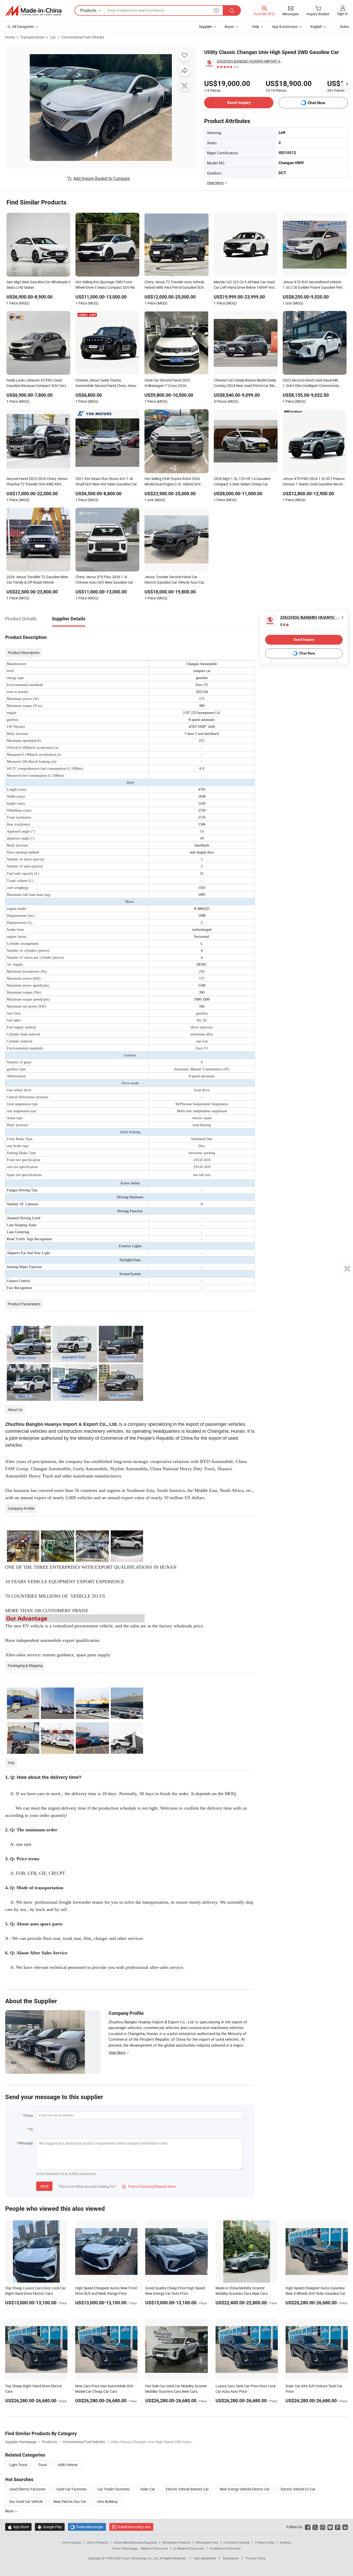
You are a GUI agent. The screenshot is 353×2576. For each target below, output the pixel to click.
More (10, 2511)
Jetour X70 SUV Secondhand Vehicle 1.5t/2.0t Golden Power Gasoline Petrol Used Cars (314, 285)
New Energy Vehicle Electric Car (245, 2489)
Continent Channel (237, 2542)
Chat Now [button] (316, 103)
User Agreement (205, 2558)
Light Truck (18, 2465)
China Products (97, 2542)
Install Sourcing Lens (134, 2527)
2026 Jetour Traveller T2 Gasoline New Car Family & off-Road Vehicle (37, 580)
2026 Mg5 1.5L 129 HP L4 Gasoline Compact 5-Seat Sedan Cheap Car (242, 481)
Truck (42, 2465)
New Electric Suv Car (70, 2501)
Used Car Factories (71, 2489)
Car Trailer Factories (113, 2489)
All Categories (23, 26)
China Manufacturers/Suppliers (135, 2542)
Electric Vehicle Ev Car (298, 2489)
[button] (216, 10)
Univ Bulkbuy (108, 2501)
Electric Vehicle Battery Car (187, 2489)
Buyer (229, 26)
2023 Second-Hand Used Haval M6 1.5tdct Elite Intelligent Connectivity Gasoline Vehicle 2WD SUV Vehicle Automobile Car (311, 383)
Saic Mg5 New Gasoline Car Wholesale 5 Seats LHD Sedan (38, 285)
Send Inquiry (239, 102)
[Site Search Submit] (232, 10)
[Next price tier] (347, 84)
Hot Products (72, 2542)
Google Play (50, 2527)
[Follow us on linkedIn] (345, 2527)
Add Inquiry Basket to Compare (102, 178)
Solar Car (148, 2489)
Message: (26, 2143)
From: (29, 2116)
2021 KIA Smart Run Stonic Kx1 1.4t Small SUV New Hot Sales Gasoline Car (106, 481)
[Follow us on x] (315, 2527)
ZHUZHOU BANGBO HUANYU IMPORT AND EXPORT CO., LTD (250, 61)
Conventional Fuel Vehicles (83, 37)
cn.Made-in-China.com (225, 2548)
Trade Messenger (87, 2527)
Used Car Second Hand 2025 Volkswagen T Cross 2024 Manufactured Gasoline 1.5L (167, 383)
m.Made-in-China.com (189, 2548)
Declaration (231, 2558)
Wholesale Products (177, 2542)
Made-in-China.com (154, 2548)
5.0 (283, 625)
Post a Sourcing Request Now (149, 2186)
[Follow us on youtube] (330, 2527)
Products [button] (88, 10)
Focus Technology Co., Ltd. (140, 2558)
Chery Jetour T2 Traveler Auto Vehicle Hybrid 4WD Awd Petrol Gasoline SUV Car (174, 285)
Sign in (343, 14)
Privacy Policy (256, 2558)
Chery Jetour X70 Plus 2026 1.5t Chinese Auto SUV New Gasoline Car (104, 580)
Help (256, 26)
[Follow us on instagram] (323, 2527)
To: (31, 2129)
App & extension (285, 26)
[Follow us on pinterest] (338, 2527)
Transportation (32, 37)
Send (44, 2186)
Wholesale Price (207, 2542)
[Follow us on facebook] (308, 2527)
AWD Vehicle (68, 2465)
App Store (18, 2527)
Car (53, 37)
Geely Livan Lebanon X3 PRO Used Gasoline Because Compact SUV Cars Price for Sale (36, 383)
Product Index (265, 2542)
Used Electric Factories (27, 2489)
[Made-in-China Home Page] (33, 11)
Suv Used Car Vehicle (26, 2501)
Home (10, 37)
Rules (344, 26)
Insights (285, 2542)
